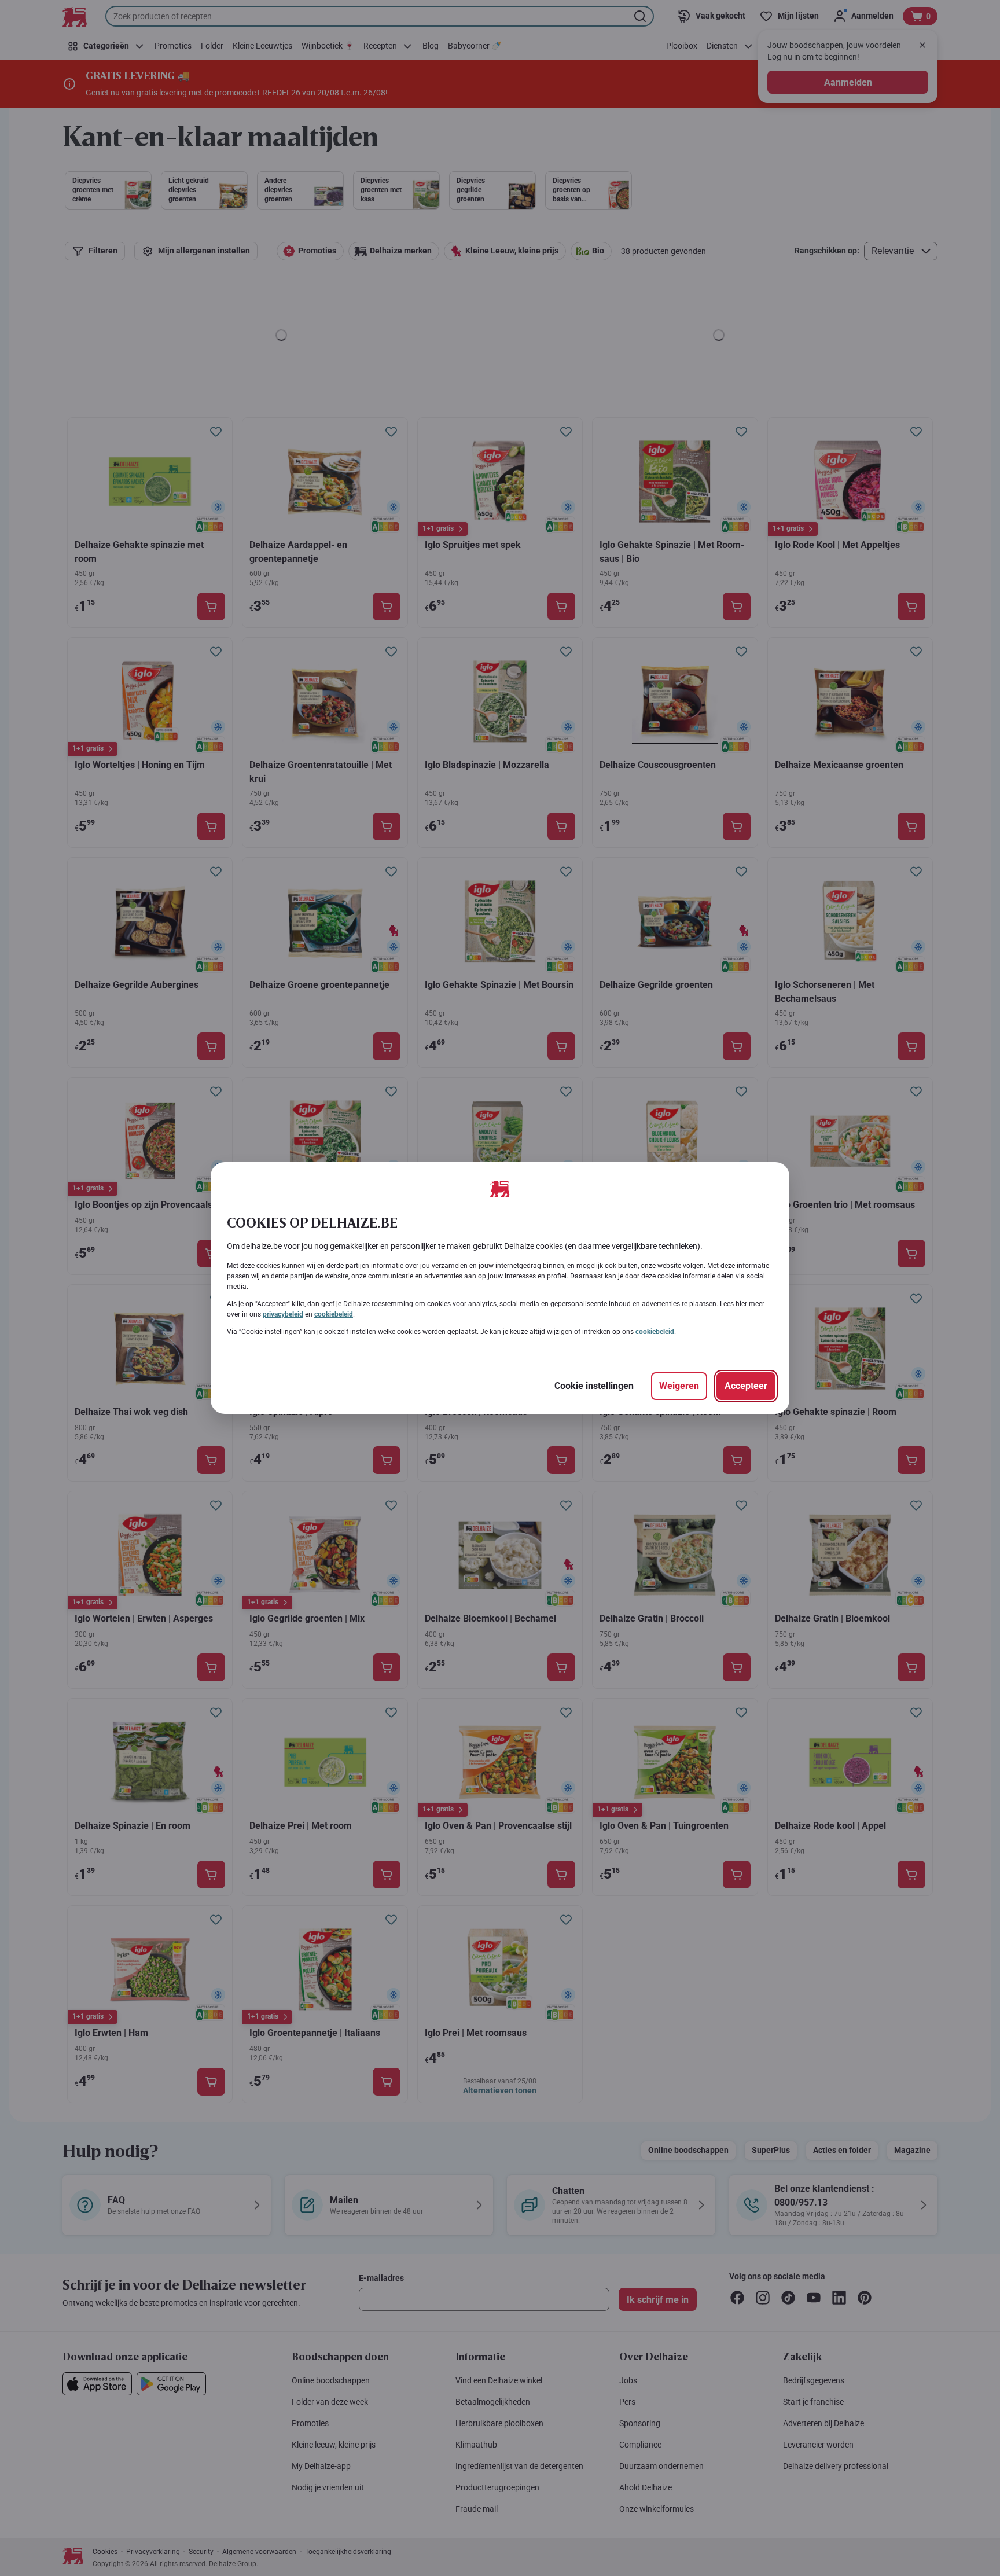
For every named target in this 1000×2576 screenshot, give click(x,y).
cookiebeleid (334, 1314)
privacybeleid (283, 1314)
